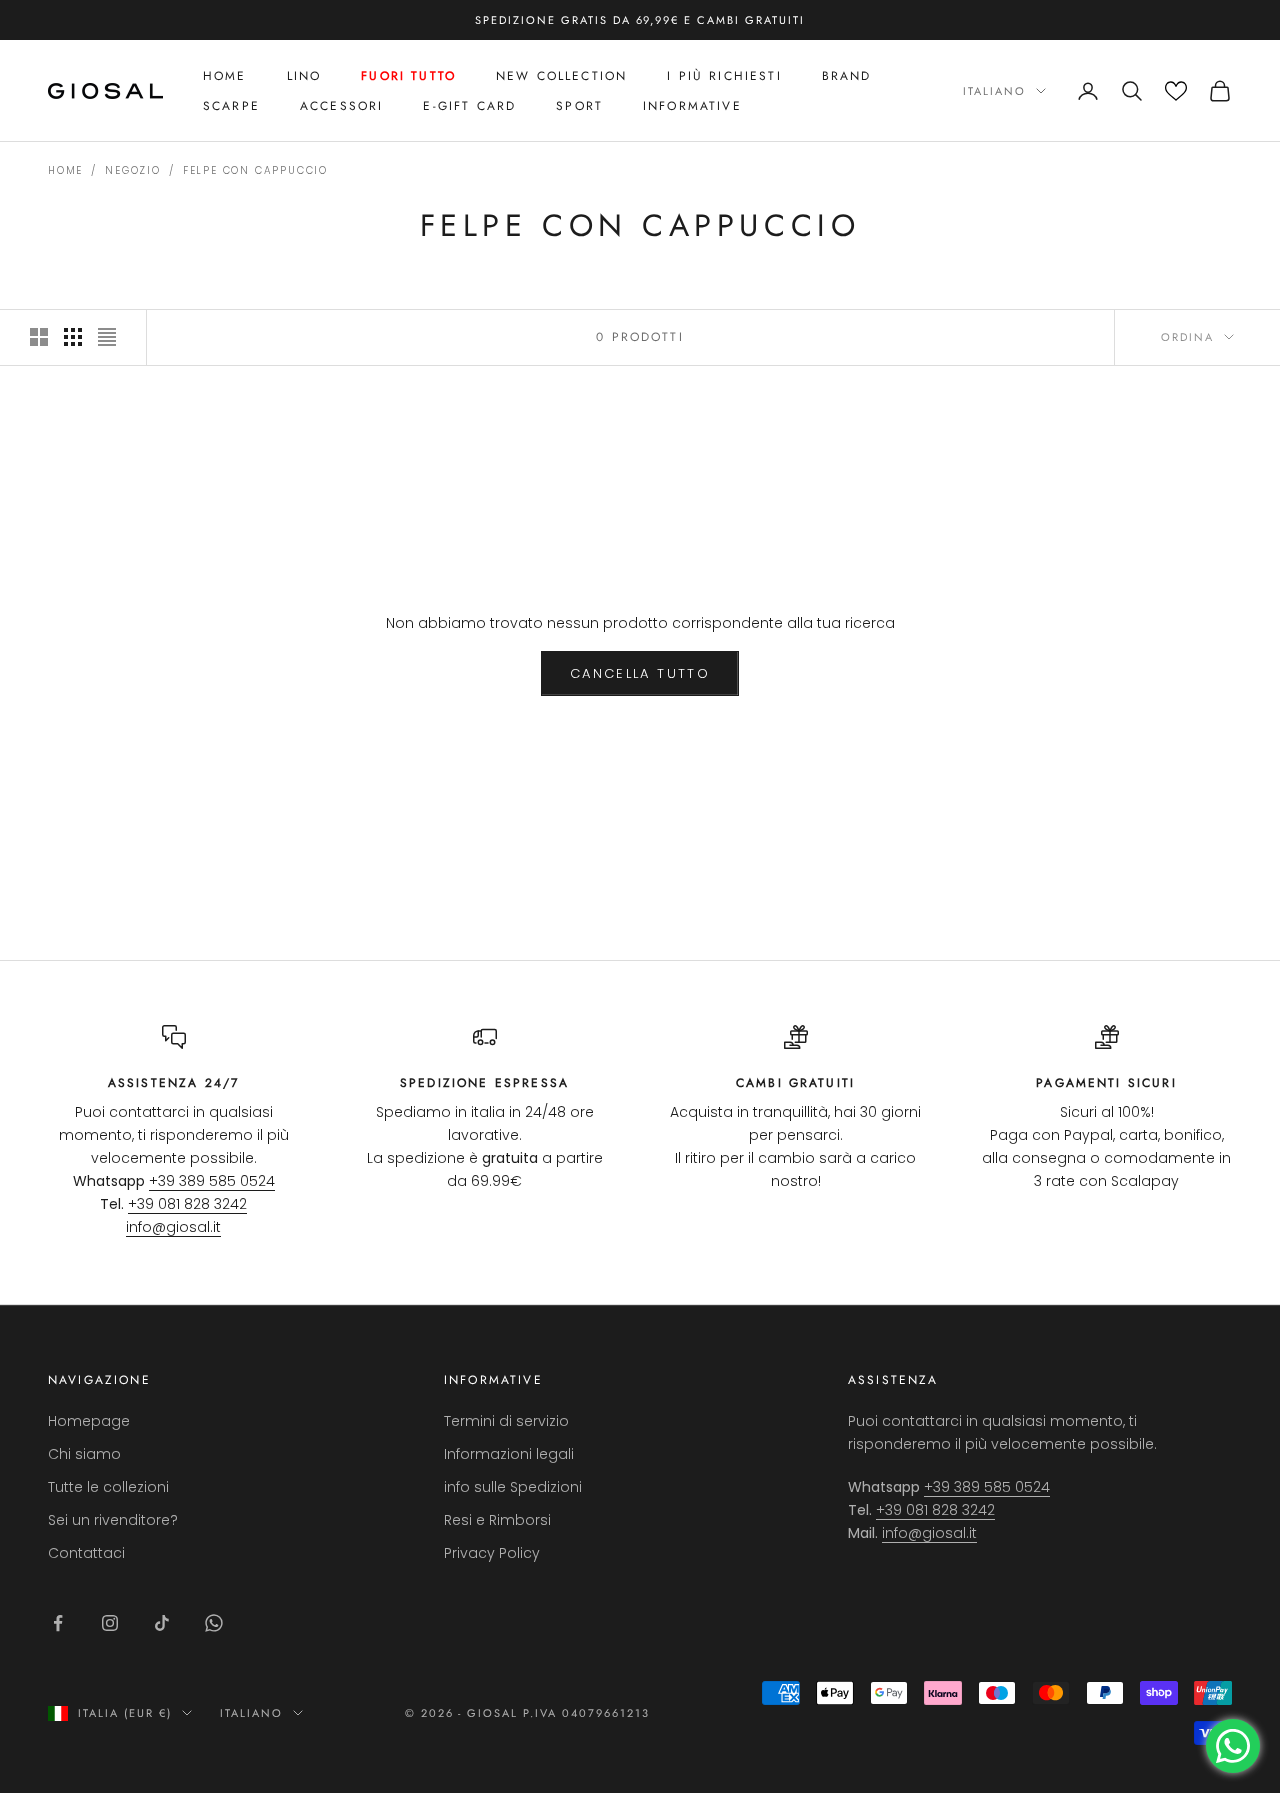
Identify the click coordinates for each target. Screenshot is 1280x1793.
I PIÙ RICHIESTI (724, 76)
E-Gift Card (469, 106)
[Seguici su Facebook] (58, 1623)
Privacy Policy (492, 1553)
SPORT (579, 106)
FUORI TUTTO (408, 76)
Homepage (89, 1421)
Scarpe (231, 106)
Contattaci (86, 1553)
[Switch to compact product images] (107, 337)
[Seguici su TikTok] (162, 1623)
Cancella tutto (640, 673)
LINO (304, 76)
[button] (1176, 91)
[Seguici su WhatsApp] (214, 1623)
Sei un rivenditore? (113, 1520)
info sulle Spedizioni (513, 1487)
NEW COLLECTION (561, 76)
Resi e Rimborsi (497, 1520)
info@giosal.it (173, 1227)
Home (225, 76)
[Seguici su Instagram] (110, 1623)
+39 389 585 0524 (212, 1181)
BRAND (847, 76)
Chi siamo (84, 1454)
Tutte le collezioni (108, 1487)
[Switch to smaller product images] (73, 337)
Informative (692, 106)
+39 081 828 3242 (187, 1204)
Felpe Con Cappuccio (255, 170)
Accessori (341, 106)
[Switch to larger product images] (39, 337)
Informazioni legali (509, 1454)
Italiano (994, 91)
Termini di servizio (506, 1421)
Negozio (133, 170)
